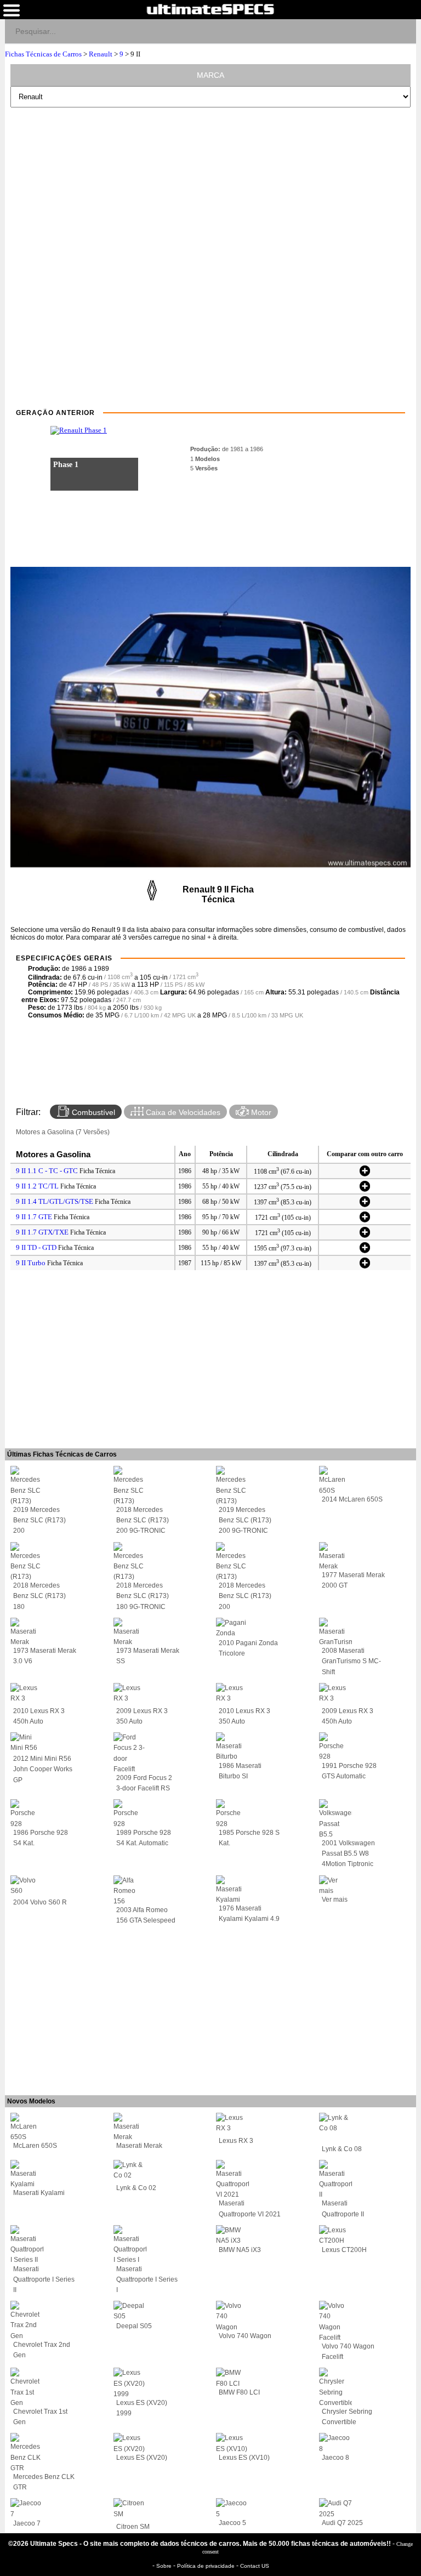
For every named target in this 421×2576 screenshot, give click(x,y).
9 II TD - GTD (36, 1247)
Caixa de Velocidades (182, 1112)
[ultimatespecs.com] (210, 9)
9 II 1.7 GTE (34, 1217)
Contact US (255, 2566)
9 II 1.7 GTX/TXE (42, 1232)
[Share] (403, 31)
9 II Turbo (31, 1263)
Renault (101, 54)
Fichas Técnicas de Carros (43, 54)
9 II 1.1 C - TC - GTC (47, 1171)
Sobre (165, 2566)
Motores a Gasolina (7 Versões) (63, 1132)
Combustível (92, 1112)
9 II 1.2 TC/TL (37, 1186)
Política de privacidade (207, 2566)
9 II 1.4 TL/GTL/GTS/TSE (55, 1201)
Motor (260, 1112)
